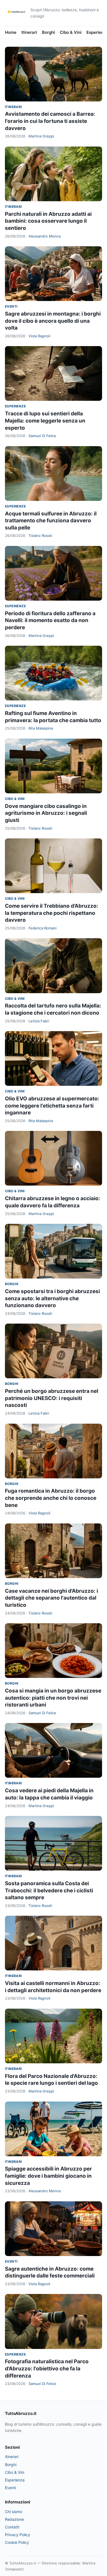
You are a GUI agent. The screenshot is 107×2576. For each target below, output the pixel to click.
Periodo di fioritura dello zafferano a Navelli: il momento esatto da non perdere (50, 620)
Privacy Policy (18, 2535)
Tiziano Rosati (40, 535)
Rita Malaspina (41, 728)
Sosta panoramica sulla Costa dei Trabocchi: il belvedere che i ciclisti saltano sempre (49, 1890)
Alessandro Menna (45, 236)
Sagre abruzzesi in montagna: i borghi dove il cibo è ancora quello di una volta (53, 321)
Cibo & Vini (71, 32)
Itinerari (29, 32)
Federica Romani (43, 928)
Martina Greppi (41, 136)
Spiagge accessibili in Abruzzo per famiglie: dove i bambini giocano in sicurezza (48, 2176)
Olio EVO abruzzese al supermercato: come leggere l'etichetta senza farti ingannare (52, 1106)
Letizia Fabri (39, 1021)
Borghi (48, 32)
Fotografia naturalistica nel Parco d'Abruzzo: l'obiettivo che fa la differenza (47, 2368)
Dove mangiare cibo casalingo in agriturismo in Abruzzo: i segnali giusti (46, 813)
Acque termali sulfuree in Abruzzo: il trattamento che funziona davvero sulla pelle (51, 521)
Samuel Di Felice (42, 436)
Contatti (12, 2527)
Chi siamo (14, 2512)
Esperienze (15, 406)
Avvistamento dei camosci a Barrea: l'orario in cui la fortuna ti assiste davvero (50, 121)
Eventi (11, 306)
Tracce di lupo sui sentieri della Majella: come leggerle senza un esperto (45, 421)
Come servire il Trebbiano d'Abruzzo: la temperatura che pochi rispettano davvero (52, 913)
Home (11, 32)
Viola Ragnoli (39, 336)
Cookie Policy (17, 2542)
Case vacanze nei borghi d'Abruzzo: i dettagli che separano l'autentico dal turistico (51, 1598)
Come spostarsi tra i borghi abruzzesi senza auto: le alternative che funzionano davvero (52, 1298)
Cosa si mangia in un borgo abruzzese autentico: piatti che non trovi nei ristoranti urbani (53, 1698)
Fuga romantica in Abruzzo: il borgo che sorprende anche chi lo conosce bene (51, 1498)
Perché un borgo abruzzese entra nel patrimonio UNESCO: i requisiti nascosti (52, 1398)
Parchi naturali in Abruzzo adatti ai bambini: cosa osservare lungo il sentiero (48, 221)
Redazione (14, 2519)
